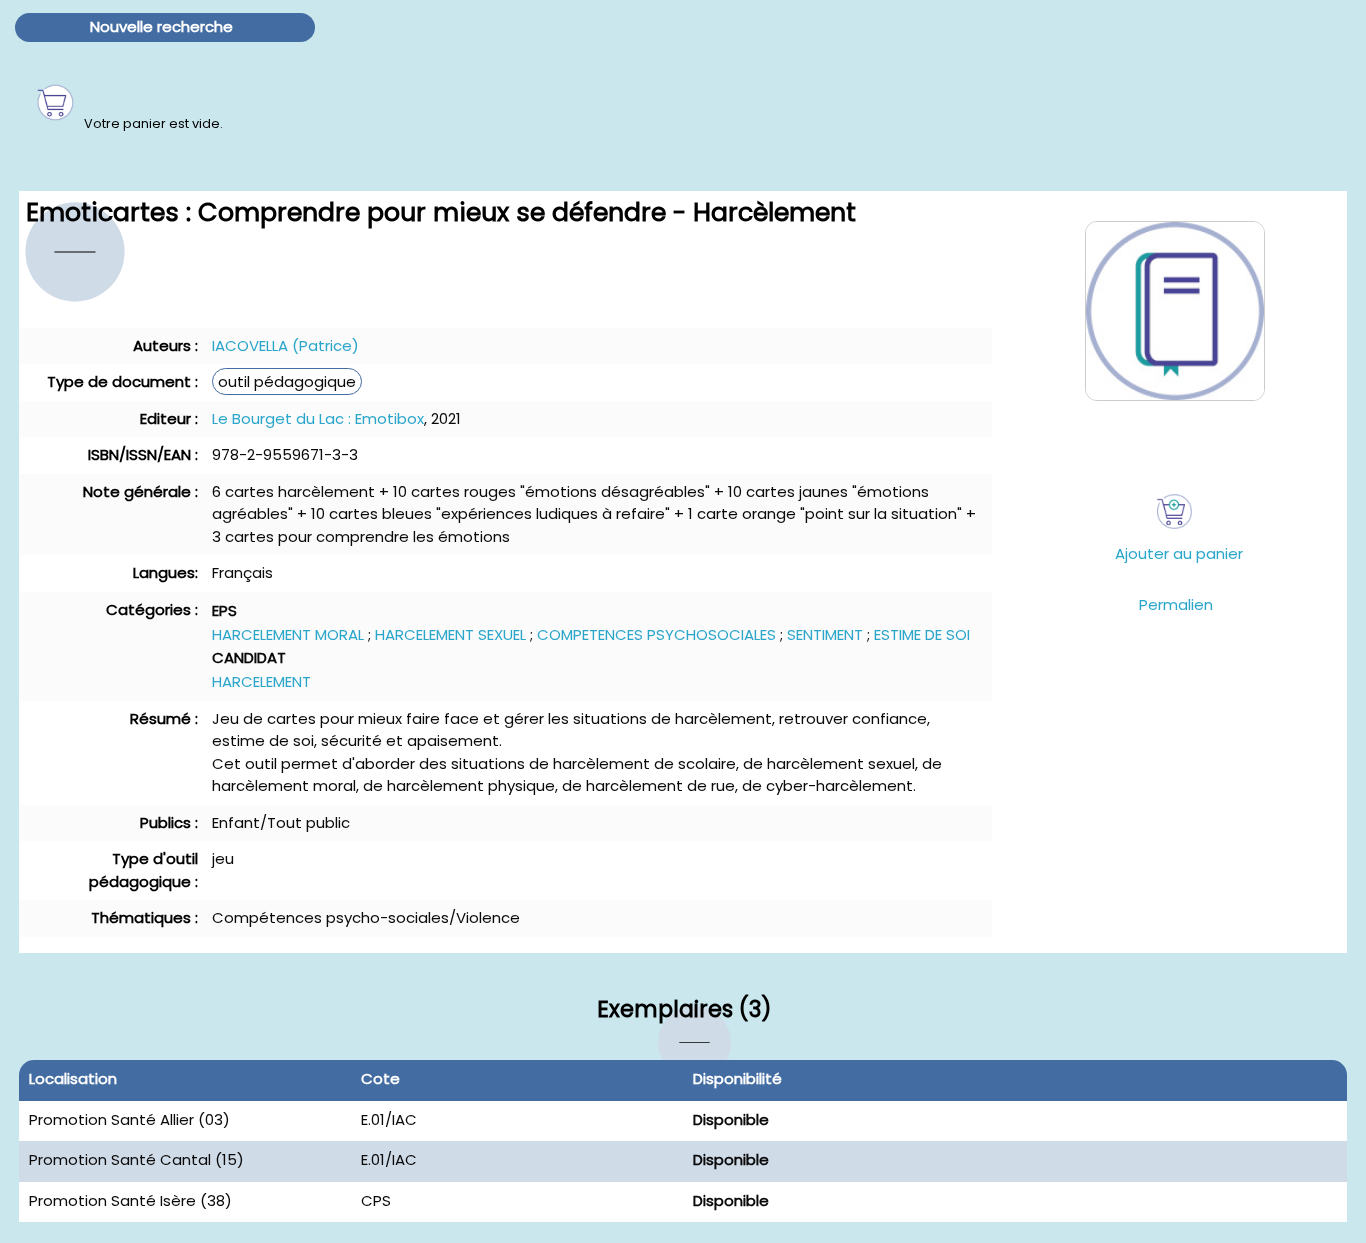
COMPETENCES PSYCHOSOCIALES (656, 634)
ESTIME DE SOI (922, 634)
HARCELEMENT (261, 681)
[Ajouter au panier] (1174, 511)
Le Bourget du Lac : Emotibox (318, 418)
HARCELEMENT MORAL (288, 634)
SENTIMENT (825, 634)
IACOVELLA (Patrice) (285, 345)
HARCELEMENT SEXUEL (450, 634)
